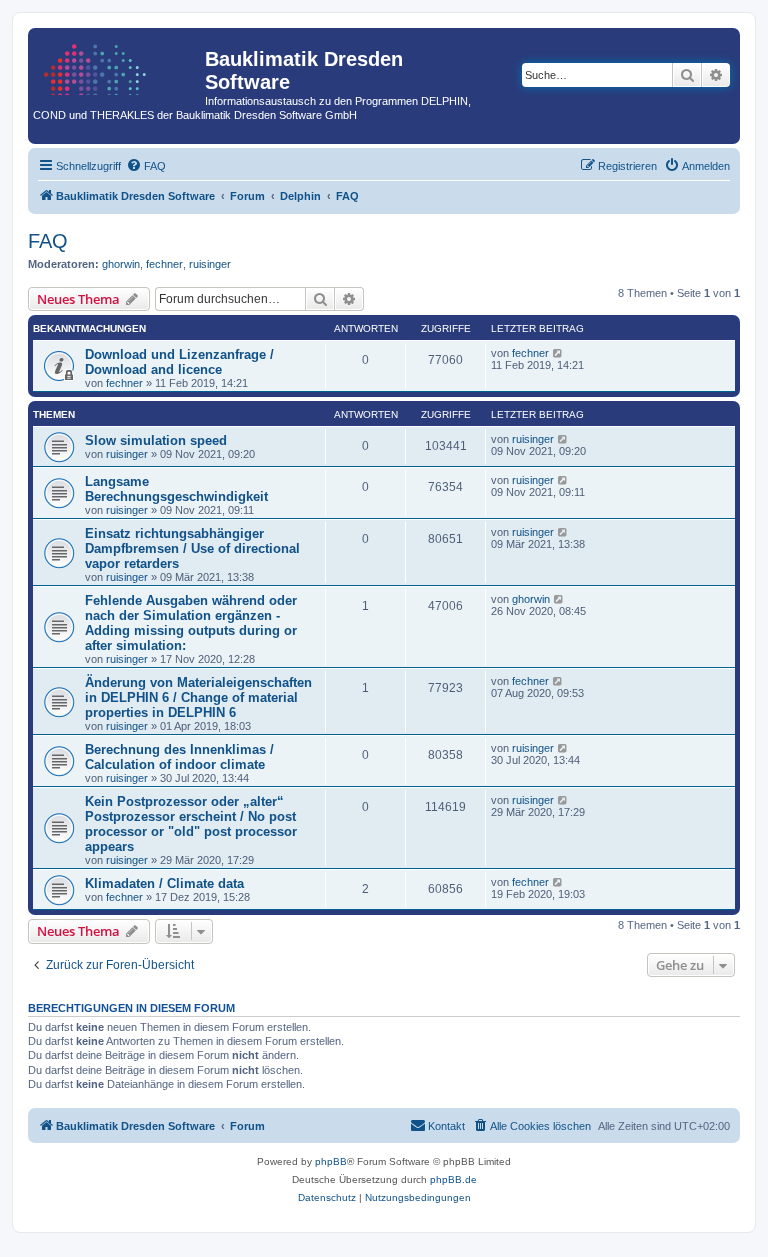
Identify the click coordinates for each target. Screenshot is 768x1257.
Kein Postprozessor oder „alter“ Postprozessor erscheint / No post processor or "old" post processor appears (191, 824)
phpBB (331, 1161)
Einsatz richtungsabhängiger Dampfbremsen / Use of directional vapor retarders (192, 548)
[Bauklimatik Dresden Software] (119, 65)
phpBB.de (453, 1179)
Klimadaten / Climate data (164, 883)
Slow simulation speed (156, 440)
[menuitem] (146, 166)
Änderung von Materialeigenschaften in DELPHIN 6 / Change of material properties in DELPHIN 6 (198, 697)
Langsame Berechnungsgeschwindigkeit (176, 489)
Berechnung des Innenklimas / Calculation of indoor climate (179, 757)
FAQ (48, 241)
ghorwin (121, 264)
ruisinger (210, 264)
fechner (164, 264)
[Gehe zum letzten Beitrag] (558, 353)
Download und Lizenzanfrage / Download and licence (179, 362)
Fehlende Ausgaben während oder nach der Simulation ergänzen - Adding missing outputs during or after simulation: (191, 623)
